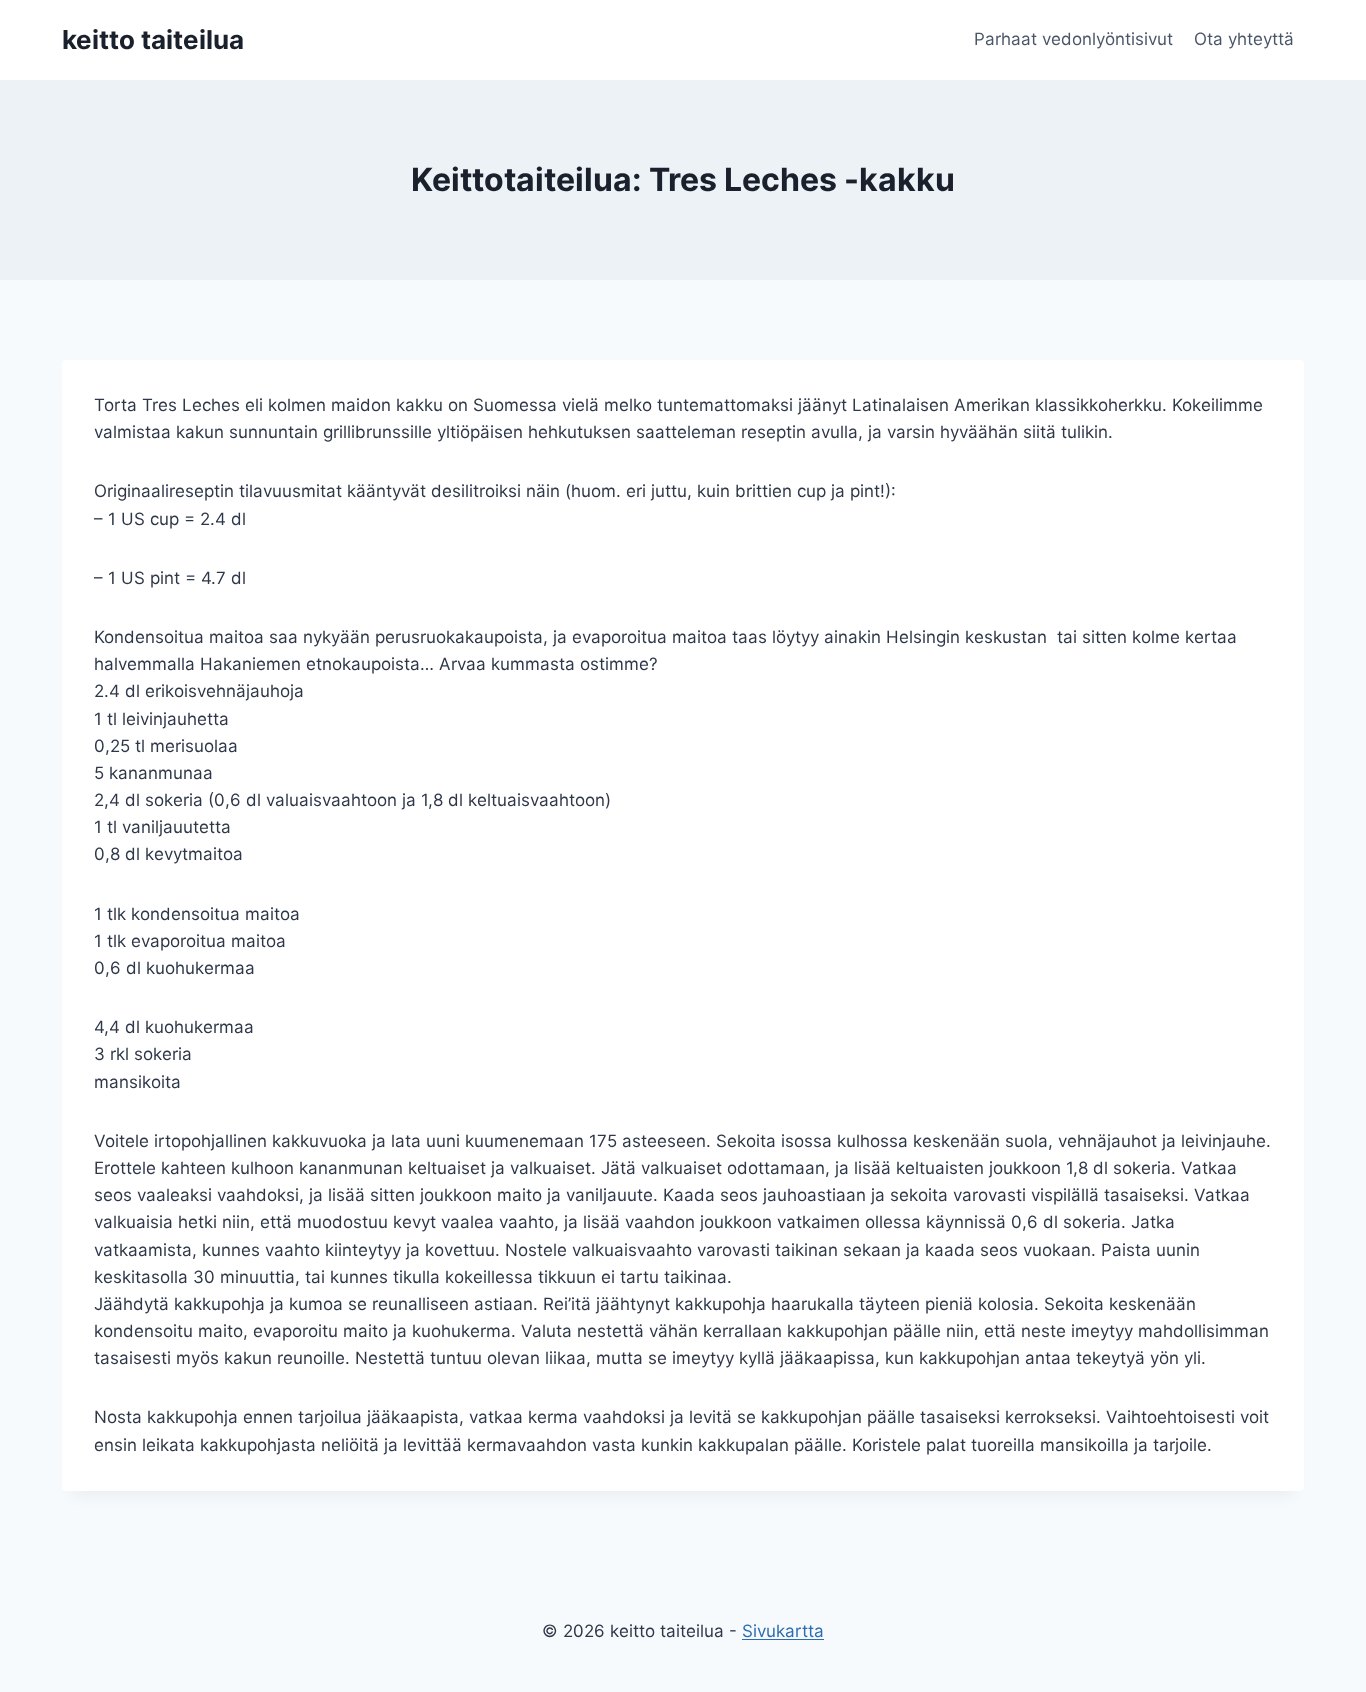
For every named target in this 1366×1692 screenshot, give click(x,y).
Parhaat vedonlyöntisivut (1073, 39)
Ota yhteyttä (1244, 39)
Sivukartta (783, 1631)
